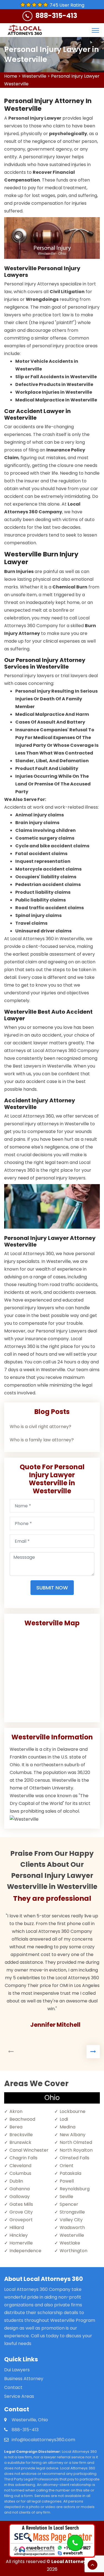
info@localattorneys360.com (43, 2440)
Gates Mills (21, 2204)
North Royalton (76, 2150)
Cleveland (20, 2166)
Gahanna (20, 2189)
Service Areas (19, 2396)
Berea (16, 2127)
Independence (25, 2251)
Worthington (73, 2251)
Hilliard (17, 2227)
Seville (66, 2197)
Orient (67, 2166)
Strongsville (72, 2212)
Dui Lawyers (17, 2370)
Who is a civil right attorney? (40, 1427)
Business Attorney (24, 2379)
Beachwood (22, 2119)
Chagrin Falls (23, 2158)
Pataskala (70, 2173)
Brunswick (20, 2142)
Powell (67, 2181)
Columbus (20, 2173)
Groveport (21, 2220)
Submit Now (52, 1588)
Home (11, 76)
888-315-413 (56, 16)
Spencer (69, 2204)
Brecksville (21, 2135)
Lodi (64, 2119)
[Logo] (25, 30)
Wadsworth (72, 2227)
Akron (16, 2111)
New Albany (73, 2135)
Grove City (21, 2212)
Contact (13, 2387)
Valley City (71, 2220)
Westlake (70, 2243)
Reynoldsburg (75, 2189)
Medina (68, 2127)
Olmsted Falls (74, 2158)
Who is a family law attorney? (42, 1440)
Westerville (34, 76)
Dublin (16, 2181)
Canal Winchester (29, 2150)
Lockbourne (73, 2111)
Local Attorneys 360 (75, 2561)
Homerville (21, 2243)
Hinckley (19, 2235)
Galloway (20, 2197)
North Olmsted (76, 2142)
